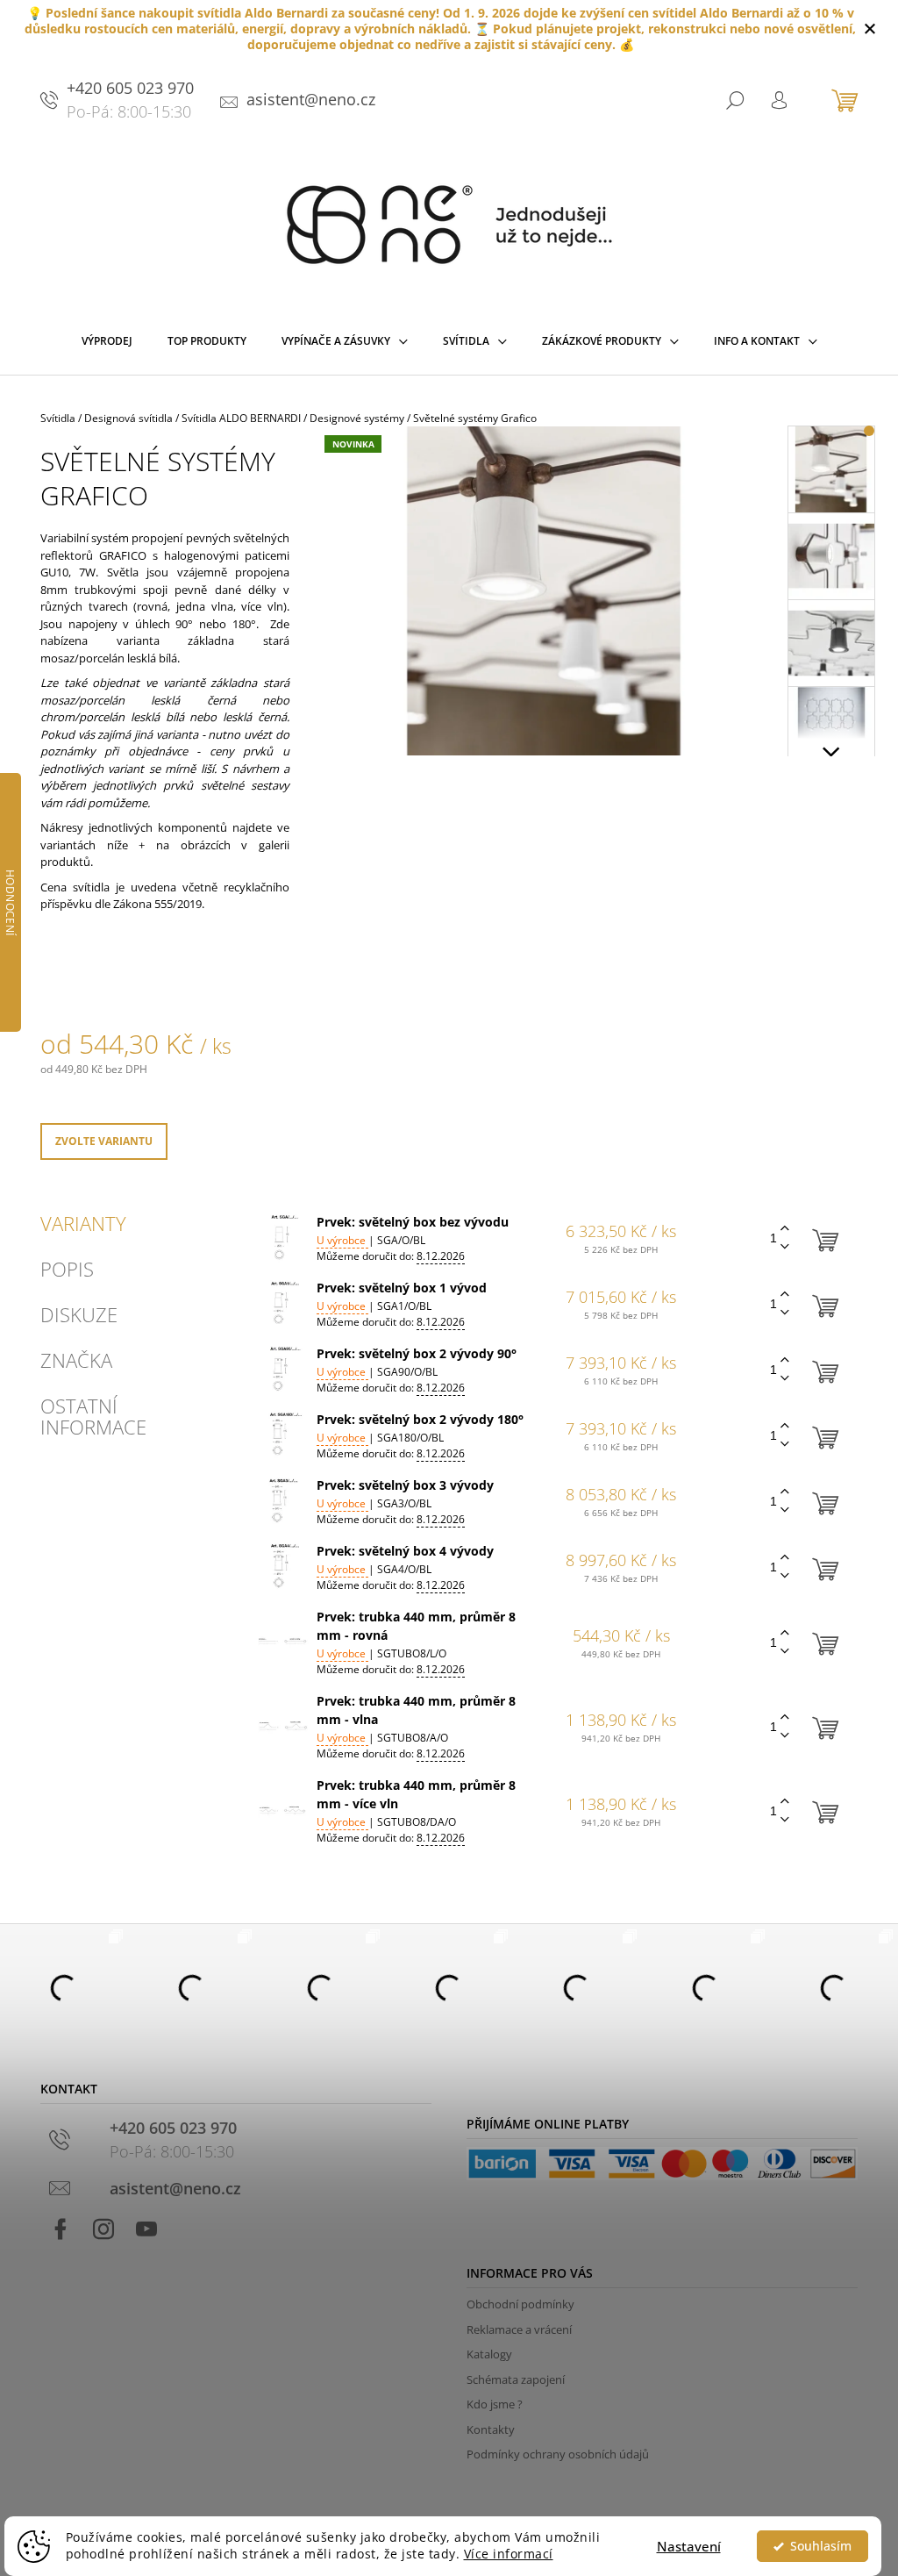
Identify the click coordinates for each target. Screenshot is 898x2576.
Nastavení (689, 2546)
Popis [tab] (67, 1269)
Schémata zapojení (516, 2379)
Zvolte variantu (104, 1141)
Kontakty (491, 2429)
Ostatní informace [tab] (93, 1416)
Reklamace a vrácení (519, 2329)
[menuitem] (107, 345)
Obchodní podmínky (520, 2304)
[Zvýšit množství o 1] (785, 1229)
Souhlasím (821, 2546)
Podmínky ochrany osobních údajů (558, 2454)
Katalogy (489, 2354)
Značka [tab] (76, 1360)
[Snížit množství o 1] (785, 1247)
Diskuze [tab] (79, 1314)
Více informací (509, 2554)
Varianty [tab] (83, 1223)
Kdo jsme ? (495, 2404)
